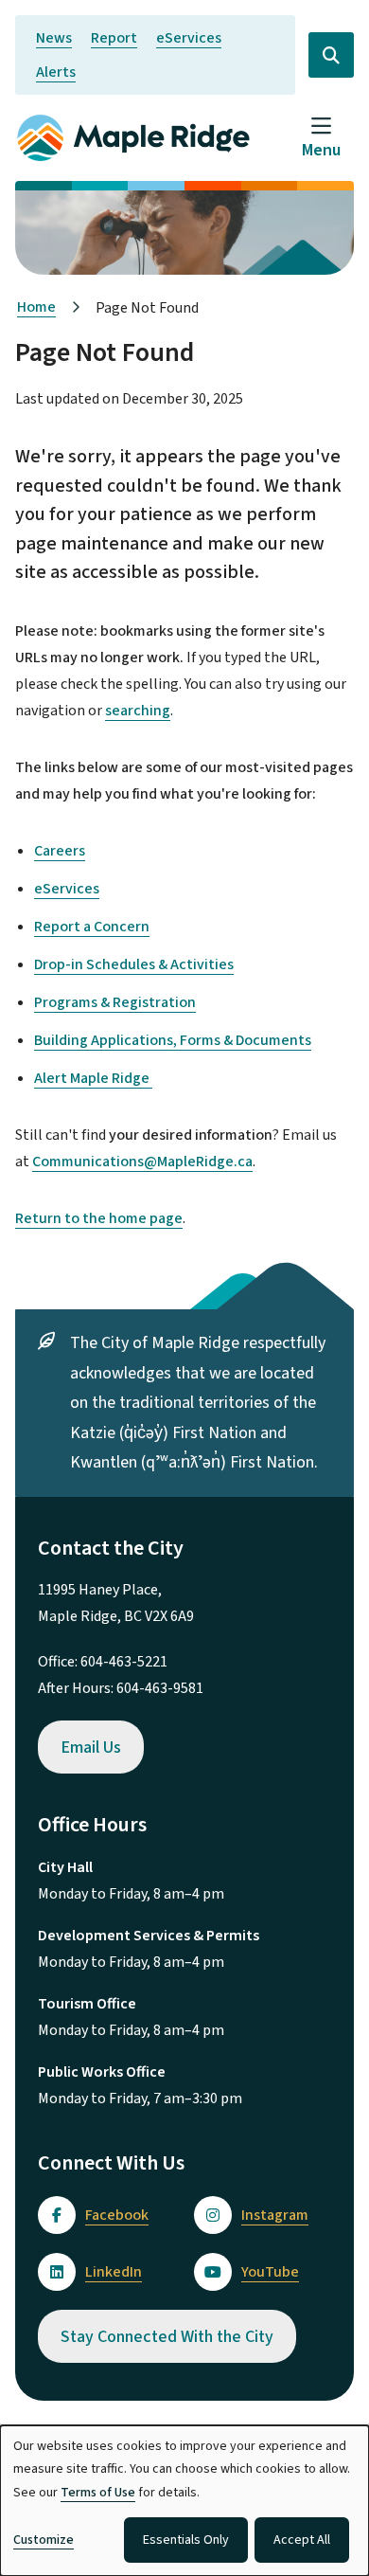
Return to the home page (99, 1218)
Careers (60, 851)
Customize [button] (44, 2540)
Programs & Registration (115, 1002)
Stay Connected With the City (167, 2337)
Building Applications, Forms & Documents (173, 1040)
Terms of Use (98, 2493)
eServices (189, 38)
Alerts (56, 72)
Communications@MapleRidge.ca (142, 1162)
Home (36, 307)
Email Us (91, 1747)
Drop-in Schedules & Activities (134, 964)
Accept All (302, 2540)
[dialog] (184, 2501)
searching (138, 711)
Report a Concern (92, 927)
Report (114, 38)
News (54, 38)
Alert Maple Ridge (93, 1078)
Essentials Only (186, 2540)
